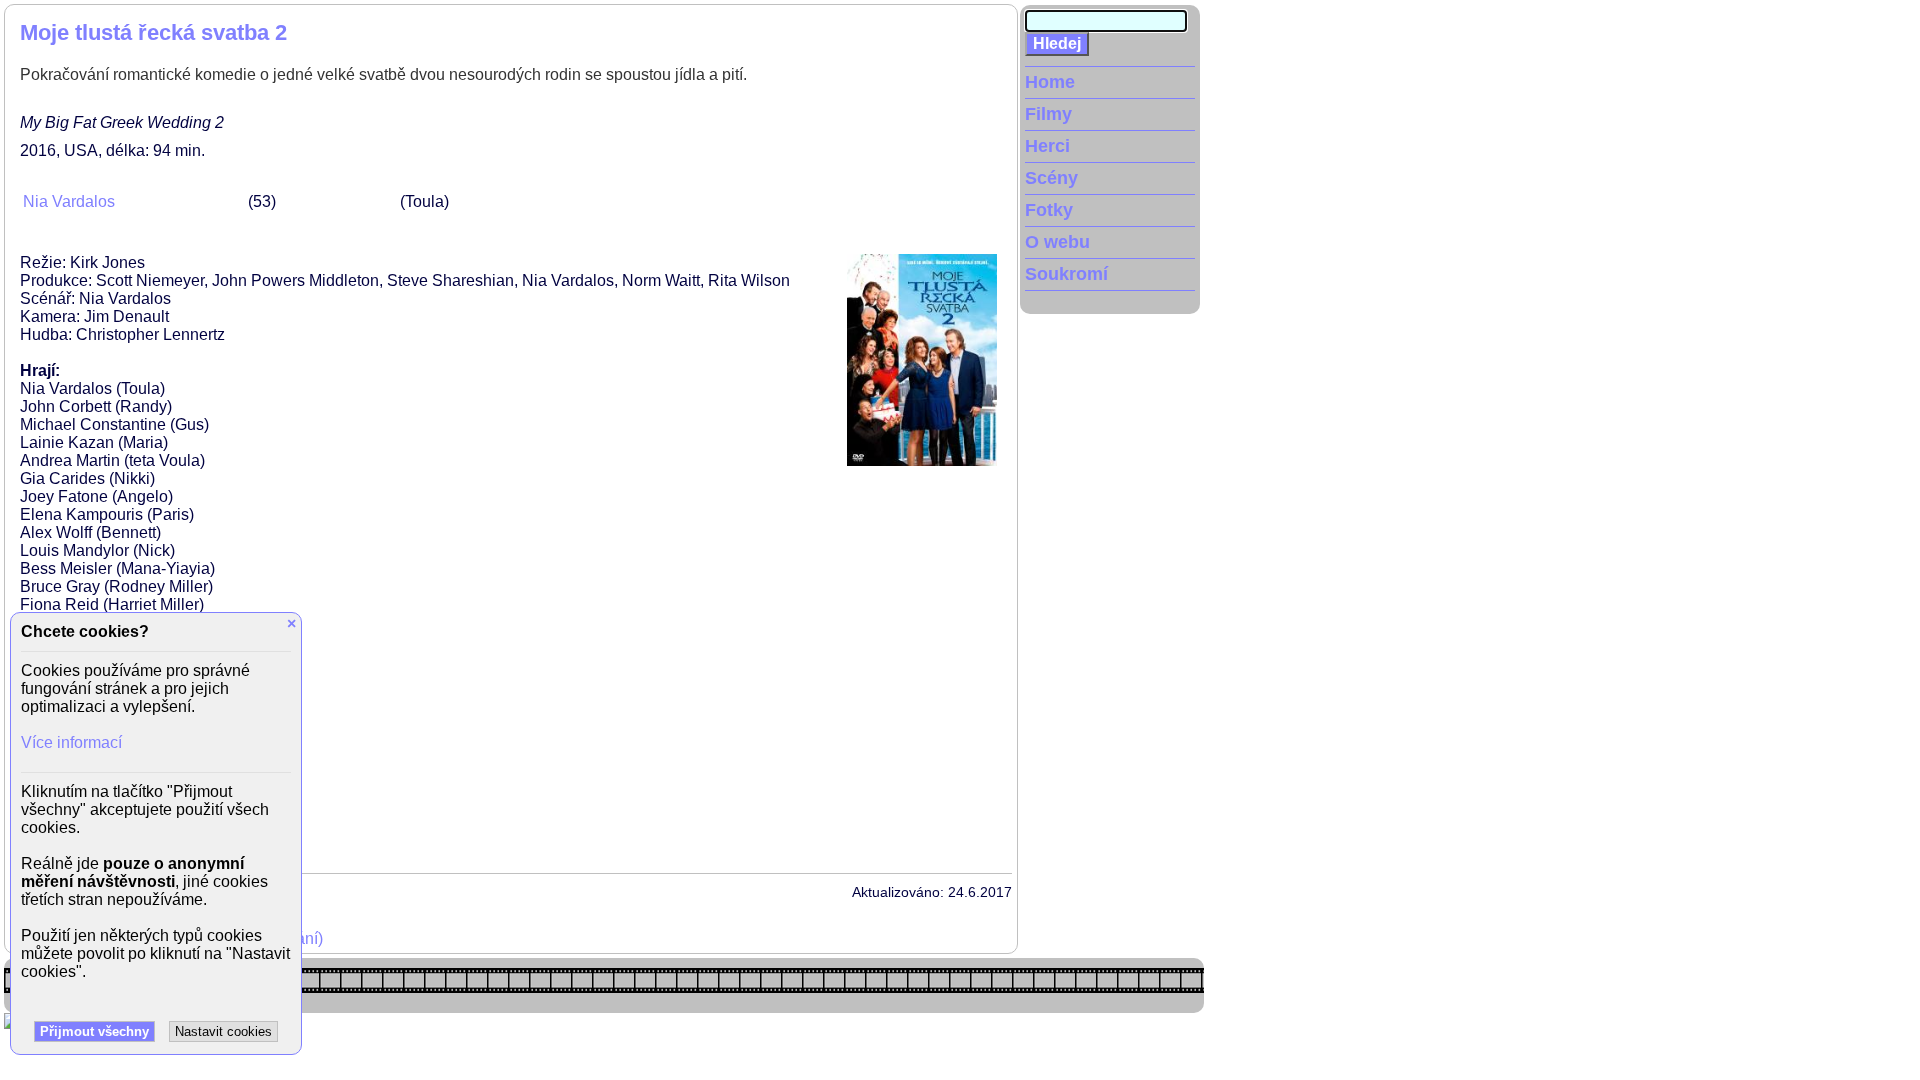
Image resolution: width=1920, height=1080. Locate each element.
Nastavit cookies (223, 1031)
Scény (1051, 178)
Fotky (1049, 210)
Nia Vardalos (69, 201)
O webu (1057, 242)
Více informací (71, 742)
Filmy (1048, 114)
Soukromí (1066, 274)
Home (1050, 82)
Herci (1047, 146)
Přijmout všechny (94, 1031)
